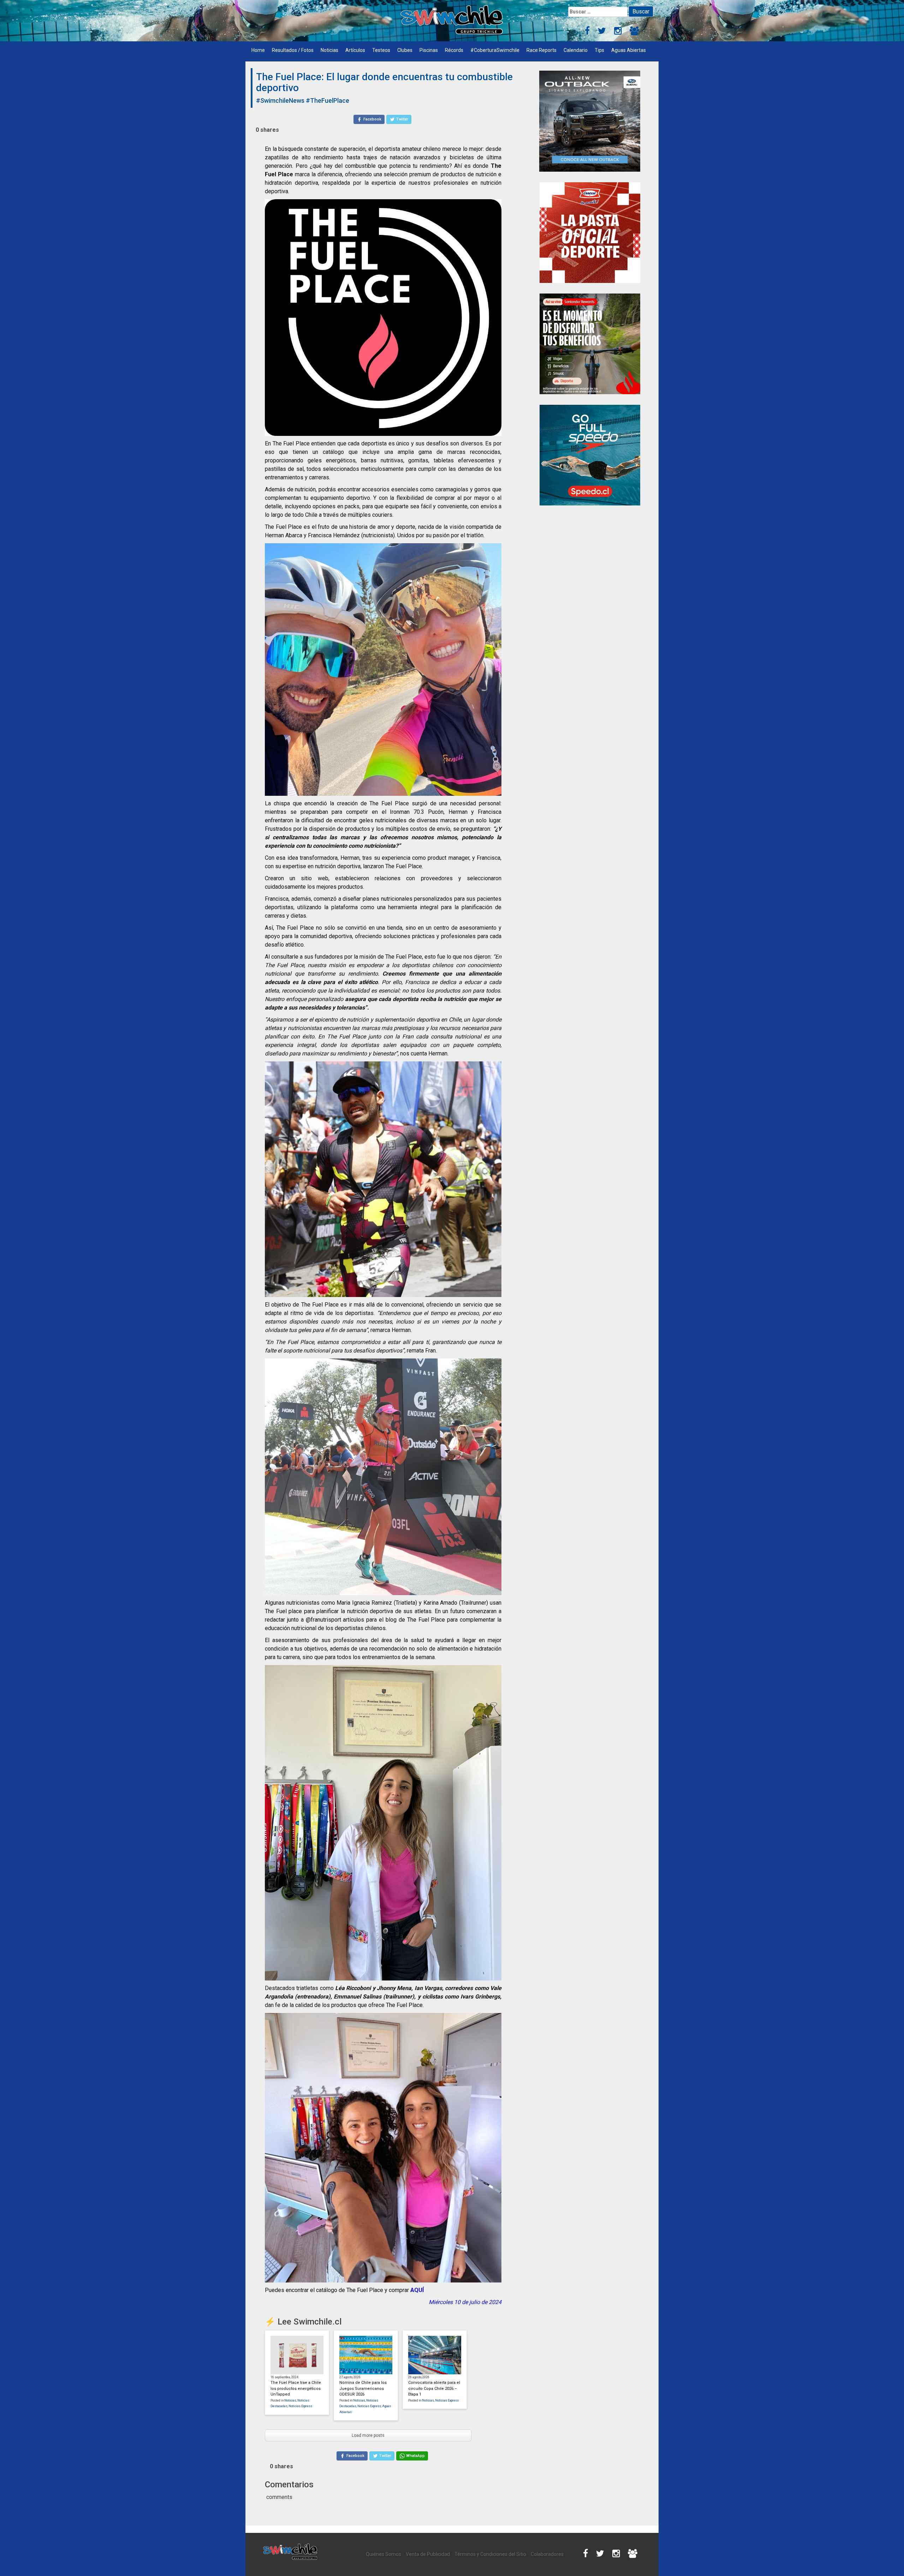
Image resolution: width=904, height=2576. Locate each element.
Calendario (576, 50)
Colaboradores (547, 2554)
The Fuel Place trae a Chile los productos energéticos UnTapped (296, 2388)
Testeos (381, 50)
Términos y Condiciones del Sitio (490, 2554)
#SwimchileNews (280, 100)
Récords (454, 50)
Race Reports (542, 50)
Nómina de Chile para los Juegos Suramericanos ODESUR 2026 (363, 2388)
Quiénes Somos (383, 2554)
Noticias (329, 50)
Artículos (355, 50)
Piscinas (429, 50)
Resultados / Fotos (293, 50)
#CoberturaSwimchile (495, 50)
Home (258, 50)
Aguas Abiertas (629, 50)
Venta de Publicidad (428, 2554)
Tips (599, 50)
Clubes (405, 50)
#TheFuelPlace (328, 100)
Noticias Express (300, 2406)
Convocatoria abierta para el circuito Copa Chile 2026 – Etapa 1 (434, 2388)
